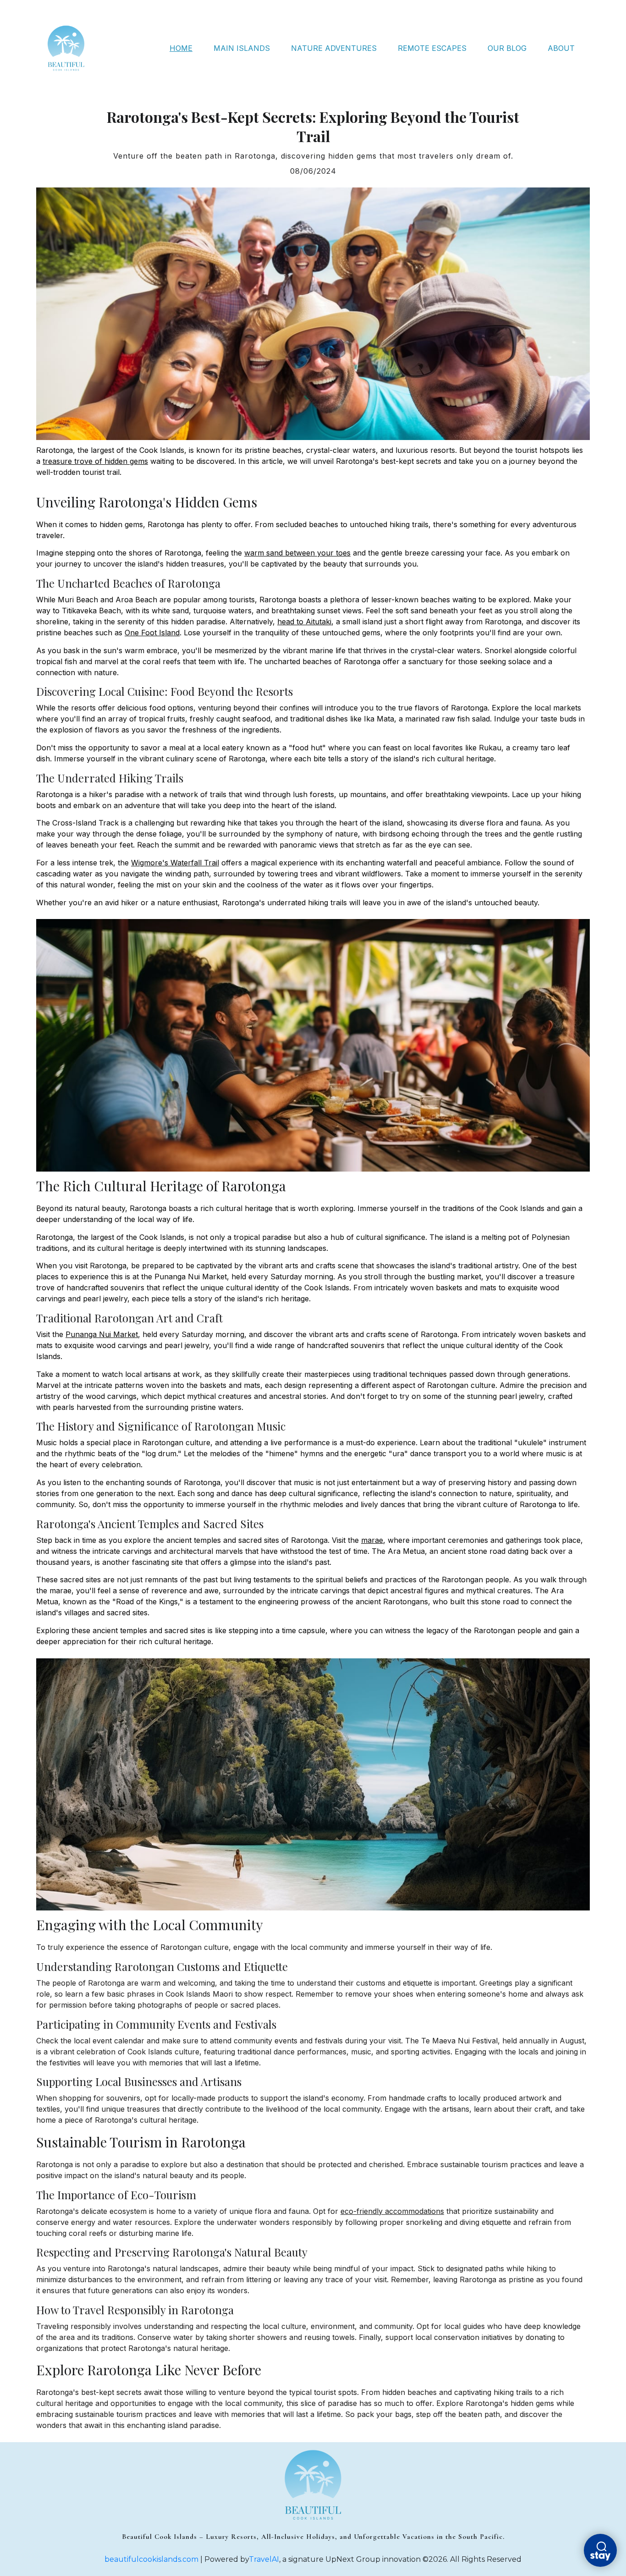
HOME (181, 48)
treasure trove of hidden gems (95, 461)
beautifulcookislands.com (151, 2559)
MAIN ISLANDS (242, 48)
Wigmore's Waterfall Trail (175, 863)
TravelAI (264, 2559)
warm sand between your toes (297, 553)
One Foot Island (152, 633)
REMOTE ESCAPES (432, 48)
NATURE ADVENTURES (334, 48)
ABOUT (561, 48)
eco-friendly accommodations (392, 2211)
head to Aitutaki (304, 622)
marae (372, 1540)
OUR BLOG (507, 48)
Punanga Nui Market (102, 1334)
